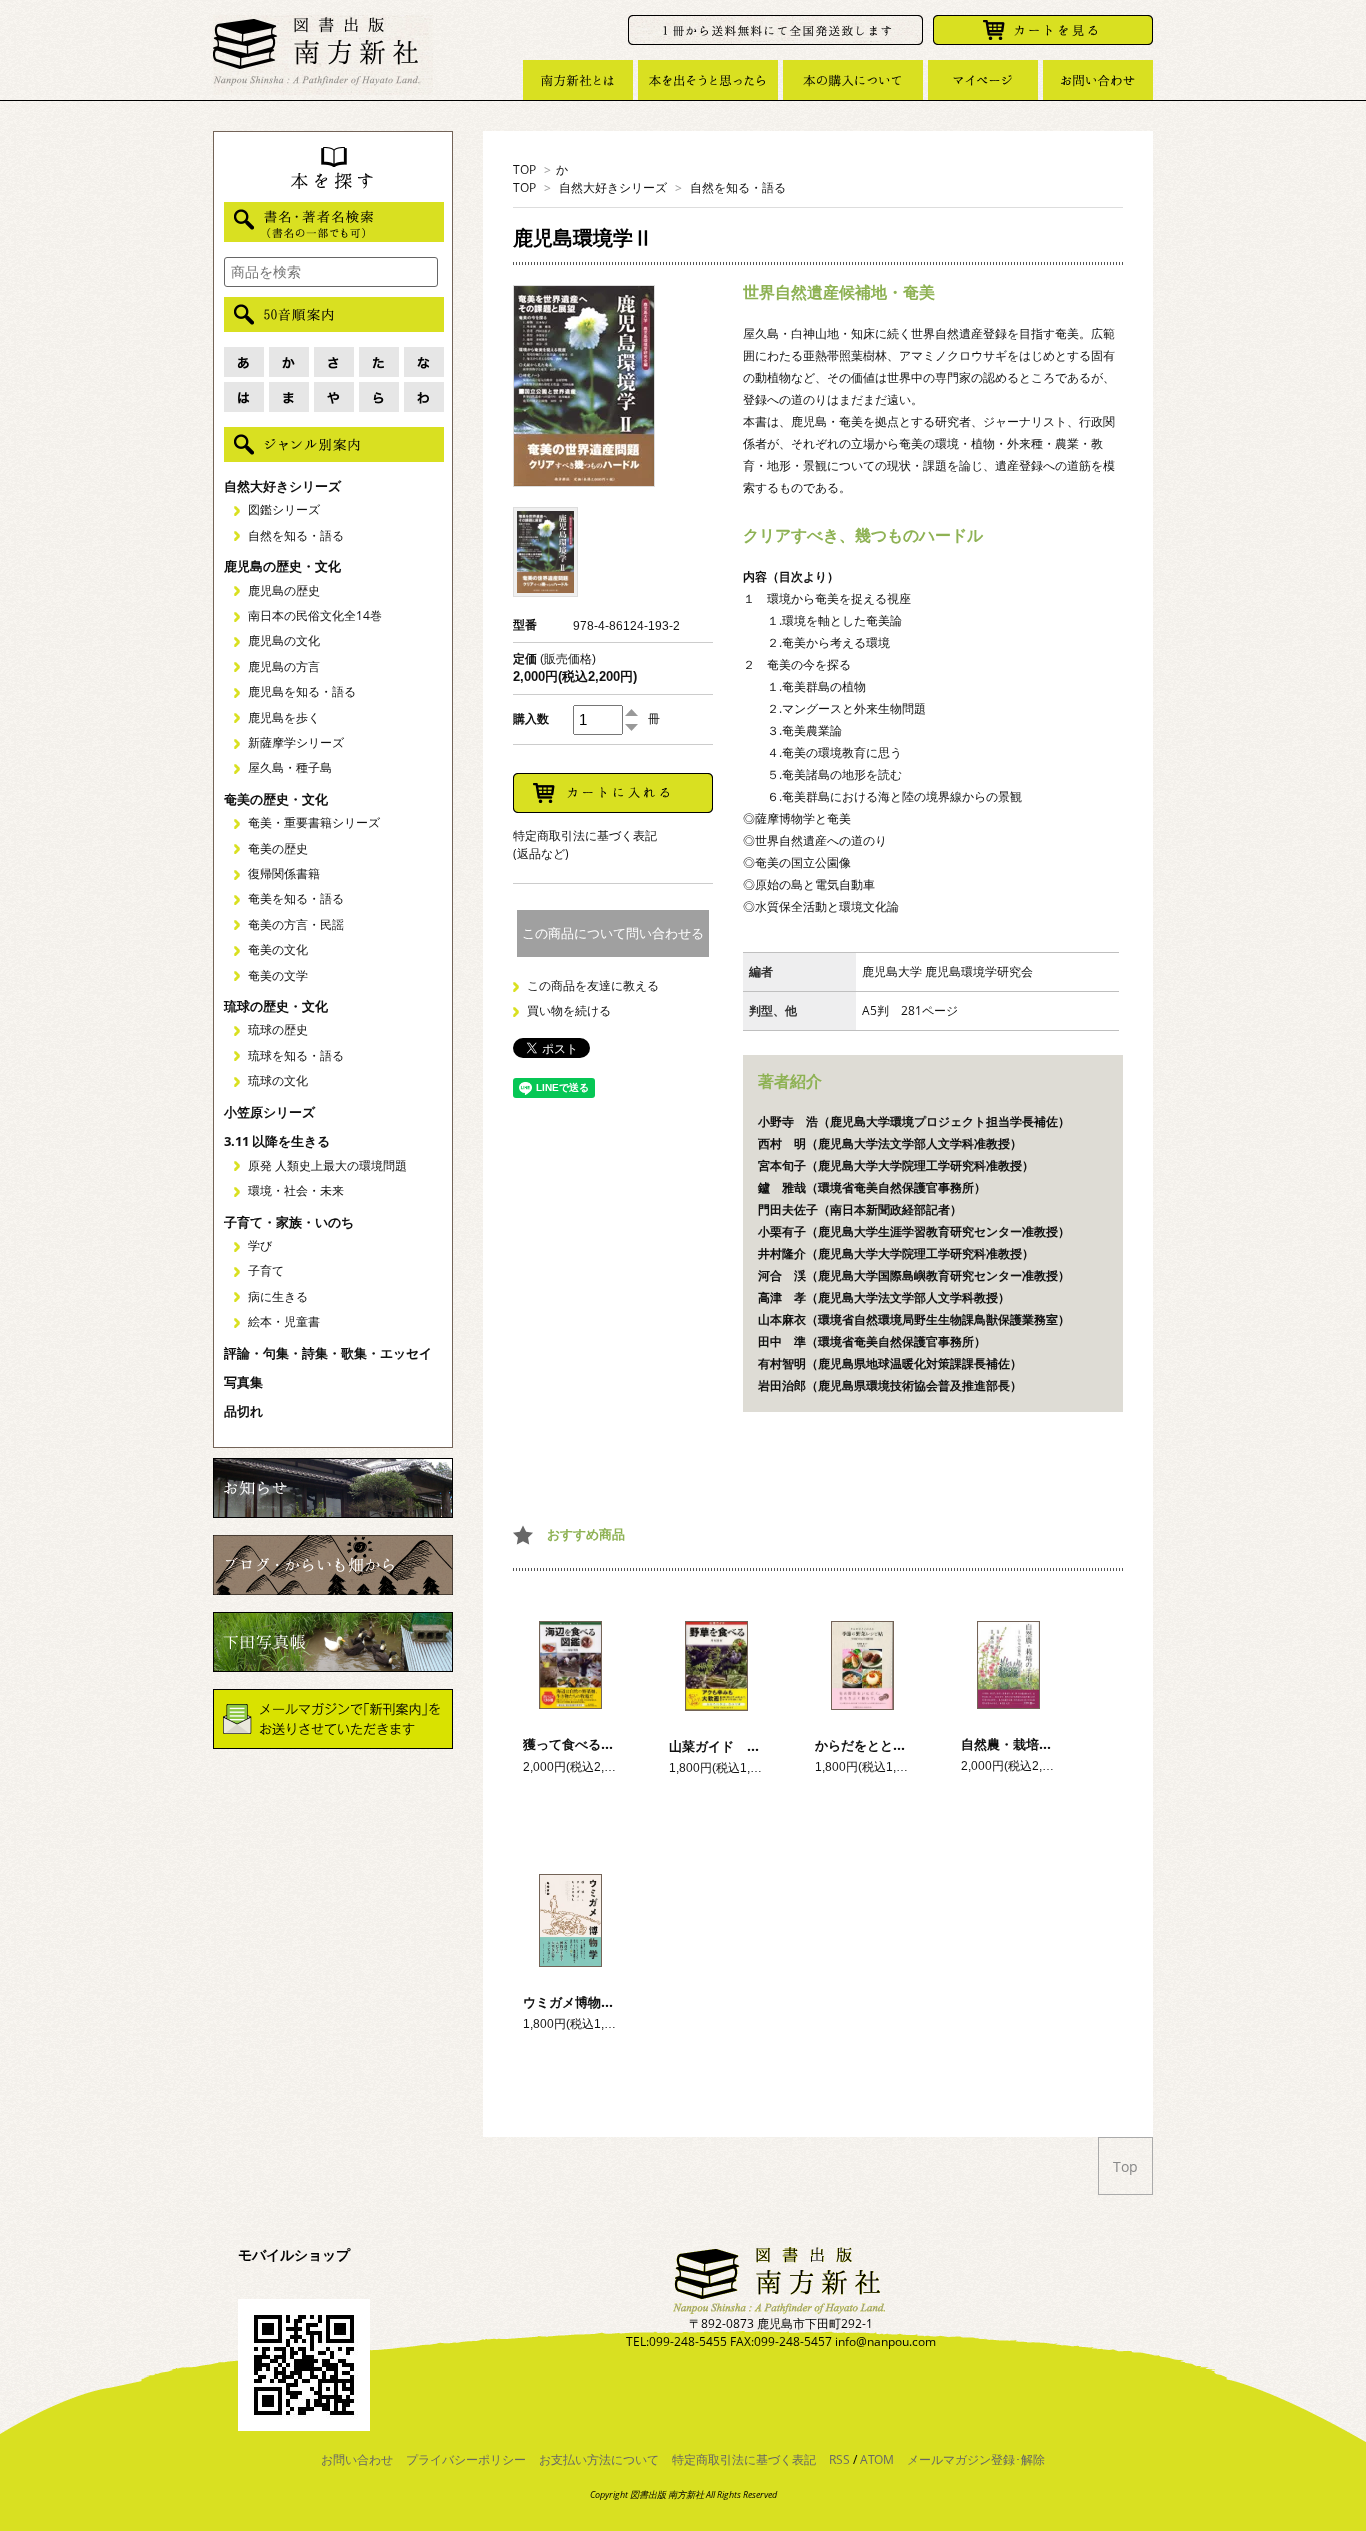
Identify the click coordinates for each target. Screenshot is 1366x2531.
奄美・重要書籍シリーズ (314, 822)
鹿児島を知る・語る (302, 691)
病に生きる (278, 1296)
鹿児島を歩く (284, 717)
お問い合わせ (357, 2459)
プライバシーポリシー (466, 2459)
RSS (839, 2459)
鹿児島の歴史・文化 (282, 566)
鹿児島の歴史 (284, 590)
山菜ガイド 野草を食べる (747, 1746)
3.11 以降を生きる (277, 1141)
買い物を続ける (569, 1010)
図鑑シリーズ (284, 509)
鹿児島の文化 (284, 640)
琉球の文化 (278, 1080)
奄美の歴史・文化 (276, 799)
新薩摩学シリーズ (296, 742)
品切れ (243, 1411)
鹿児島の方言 (284, 666)
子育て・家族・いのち (289, 1222)
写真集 (243, 1382)
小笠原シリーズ (269, 1112)
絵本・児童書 (284, 1321)
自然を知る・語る (738, 187)
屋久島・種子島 (290, 767)
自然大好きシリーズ (613, 187)
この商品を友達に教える (593, 985)
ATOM (877, 2459)
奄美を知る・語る (296, 898)
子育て (266, 1270)
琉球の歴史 (278, 1029)
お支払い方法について (599, 2459)
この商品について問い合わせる (613, 933)
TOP (524, 169)
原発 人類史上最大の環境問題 (327, 1165)
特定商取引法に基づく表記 (744, 2459)
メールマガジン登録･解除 (976, 2459)
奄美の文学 (278, 975)
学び (260, 1245)
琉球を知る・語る (296, 1055)
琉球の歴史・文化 (276, 1006)
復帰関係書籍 (284, 873)
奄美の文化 (278, 949)
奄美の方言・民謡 (296, 924)
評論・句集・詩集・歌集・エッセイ (328, 1353)
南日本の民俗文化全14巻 (315, 615)
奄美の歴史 (278, 848)
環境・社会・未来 (296, 1190)
